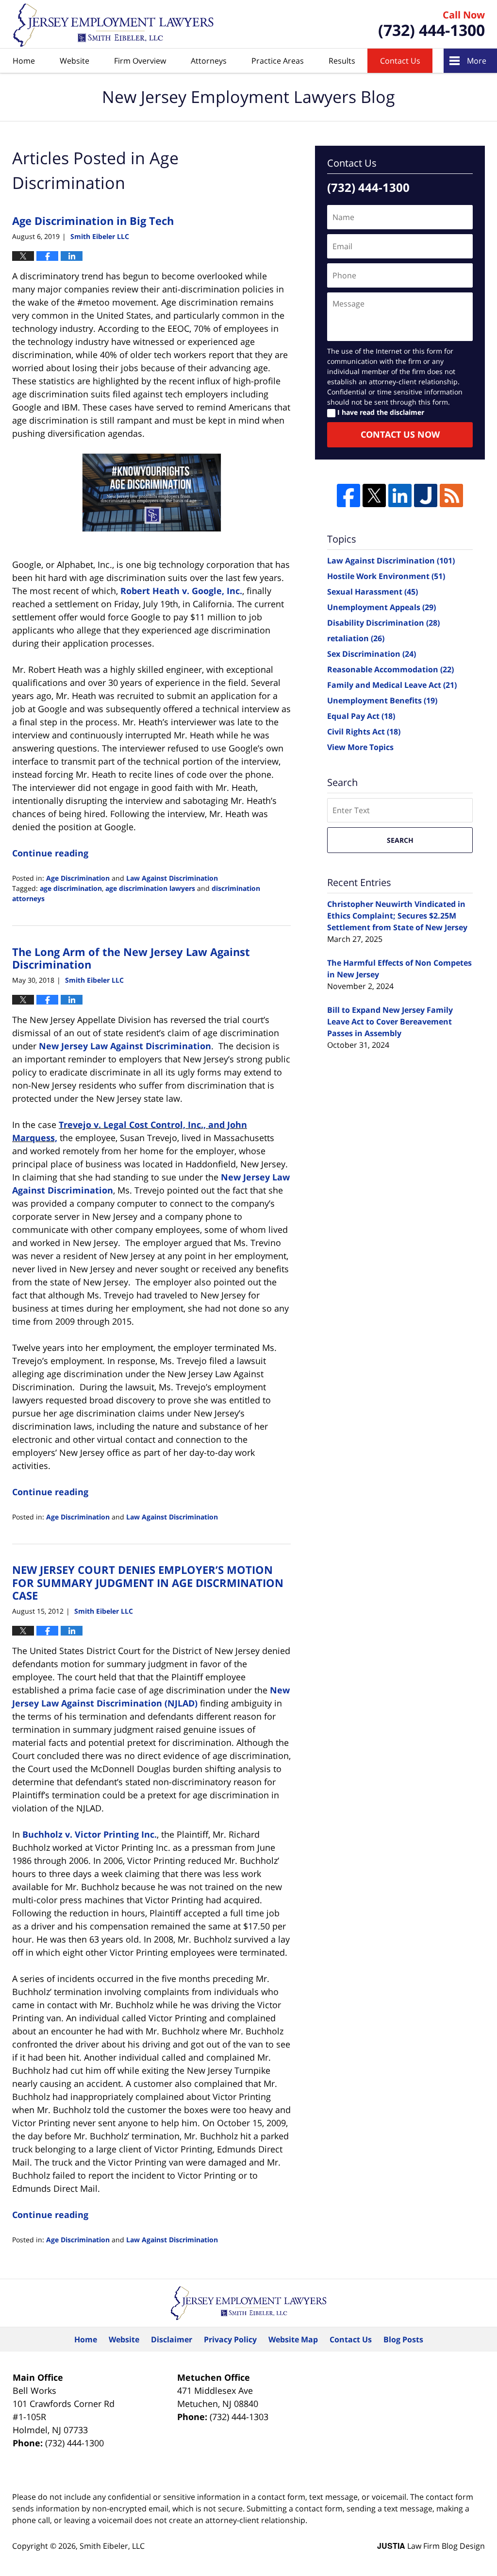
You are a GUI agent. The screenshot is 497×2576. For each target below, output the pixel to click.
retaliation (356, 638)
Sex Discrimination (372, 654)
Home (24, 61)
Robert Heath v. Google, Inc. (181, 591)
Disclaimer (172, 2339)
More (477, 61)
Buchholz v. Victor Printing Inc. (90, 1834)
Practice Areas (278, 61)
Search (400, 840)
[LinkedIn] (400, 495)
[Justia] (426, 495)
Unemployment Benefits (382, 700)
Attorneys (209, 61)
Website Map (293, 2339)
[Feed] (451, 495)
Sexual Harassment (373, 592)
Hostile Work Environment (386, 576)
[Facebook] (348, 495)
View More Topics (360, 747)
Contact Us (400, 61)
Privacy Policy (230, 2339)
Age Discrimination (78, 878)
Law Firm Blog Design (431, 2546)
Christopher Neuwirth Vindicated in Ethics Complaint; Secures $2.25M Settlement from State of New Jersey (397, 916)
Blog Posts (403, 2339)
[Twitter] (374, 495)
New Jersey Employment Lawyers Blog (114, 25)
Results (342, 61)
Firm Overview (140, 61)
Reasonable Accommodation (390, 669)
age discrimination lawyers (150, 888)
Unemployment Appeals (381, 607)
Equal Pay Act (361, 716)
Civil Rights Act (364, 732)
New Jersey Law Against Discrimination (125, 1046)
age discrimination (71, 888)
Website (75, 61)
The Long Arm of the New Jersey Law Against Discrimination (131, 958)
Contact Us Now (400, 434)
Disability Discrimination (383, 623)
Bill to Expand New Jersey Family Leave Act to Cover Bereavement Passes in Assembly (390, 1022)
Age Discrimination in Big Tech (93, 221)
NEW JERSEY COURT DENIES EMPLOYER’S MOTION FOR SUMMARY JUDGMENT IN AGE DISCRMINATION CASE (148, 1582)
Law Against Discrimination (172, 878)
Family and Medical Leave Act (392, 685)
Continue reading (50, 853)
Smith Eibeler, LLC (112, 2546)
